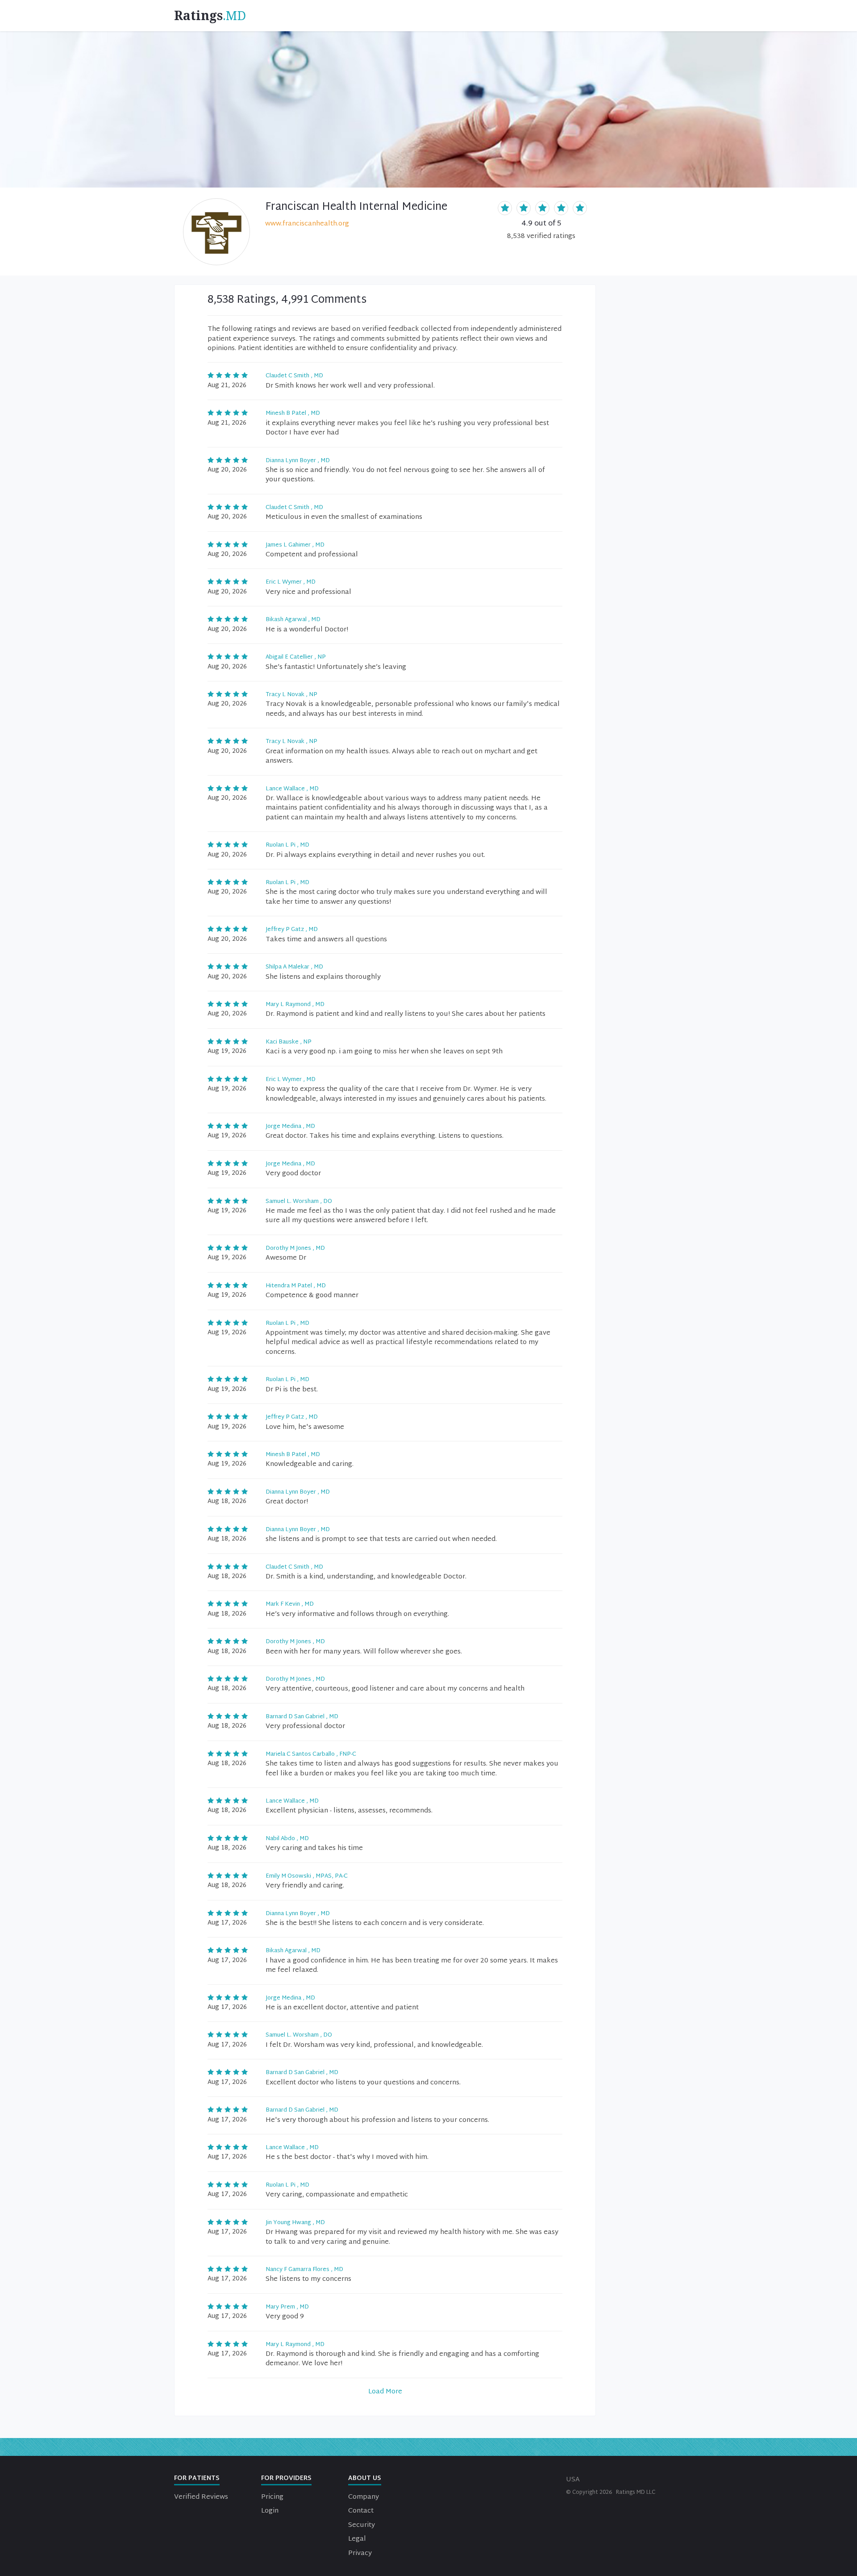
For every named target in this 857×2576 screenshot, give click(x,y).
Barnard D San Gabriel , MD (302, 1717)
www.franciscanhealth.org (307, 224)
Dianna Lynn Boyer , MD (298, 461)
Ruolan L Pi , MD (287, 845)
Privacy (360, 2553)
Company (364, 2497)
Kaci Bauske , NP (289, 1042)
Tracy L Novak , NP (291, 695)
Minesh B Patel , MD (293, 413)
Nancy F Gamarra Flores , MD (304, 2270)
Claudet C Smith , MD (294, 376)
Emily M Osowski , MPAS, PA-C (307, 1876)
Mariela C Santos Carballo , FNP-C (311, 1754)
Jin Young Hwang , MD (295, 2223)
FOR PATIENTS (197, 2478)
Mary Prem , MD (287, 2307)
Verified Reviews (201, 2497)
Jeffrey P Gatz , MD (292, 930)
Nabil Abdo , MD (287, 1839)
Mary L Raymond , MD (295, 1005)
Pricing (272, 2497)
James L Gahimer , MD (295, 545)
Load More (385, 2392)
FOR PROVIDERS (286, 2478)
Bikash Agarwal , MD (293, 620)
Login (270, 2511)
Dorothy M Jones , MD (295, 1248)
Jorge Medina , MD (290, 1127)
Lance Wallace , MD (292, 789)
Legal (357, 2539)
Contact (361, 2511)
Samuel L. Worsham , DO (299, 1202)
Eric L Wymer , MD (291, 582)
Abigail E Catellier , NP (296, 657)
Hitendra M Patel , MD (296, 1286)
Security (362, 2525)
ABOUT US (365, 2478)
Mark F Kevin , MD (290, 1604)
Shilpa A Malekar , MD (294, 967)
